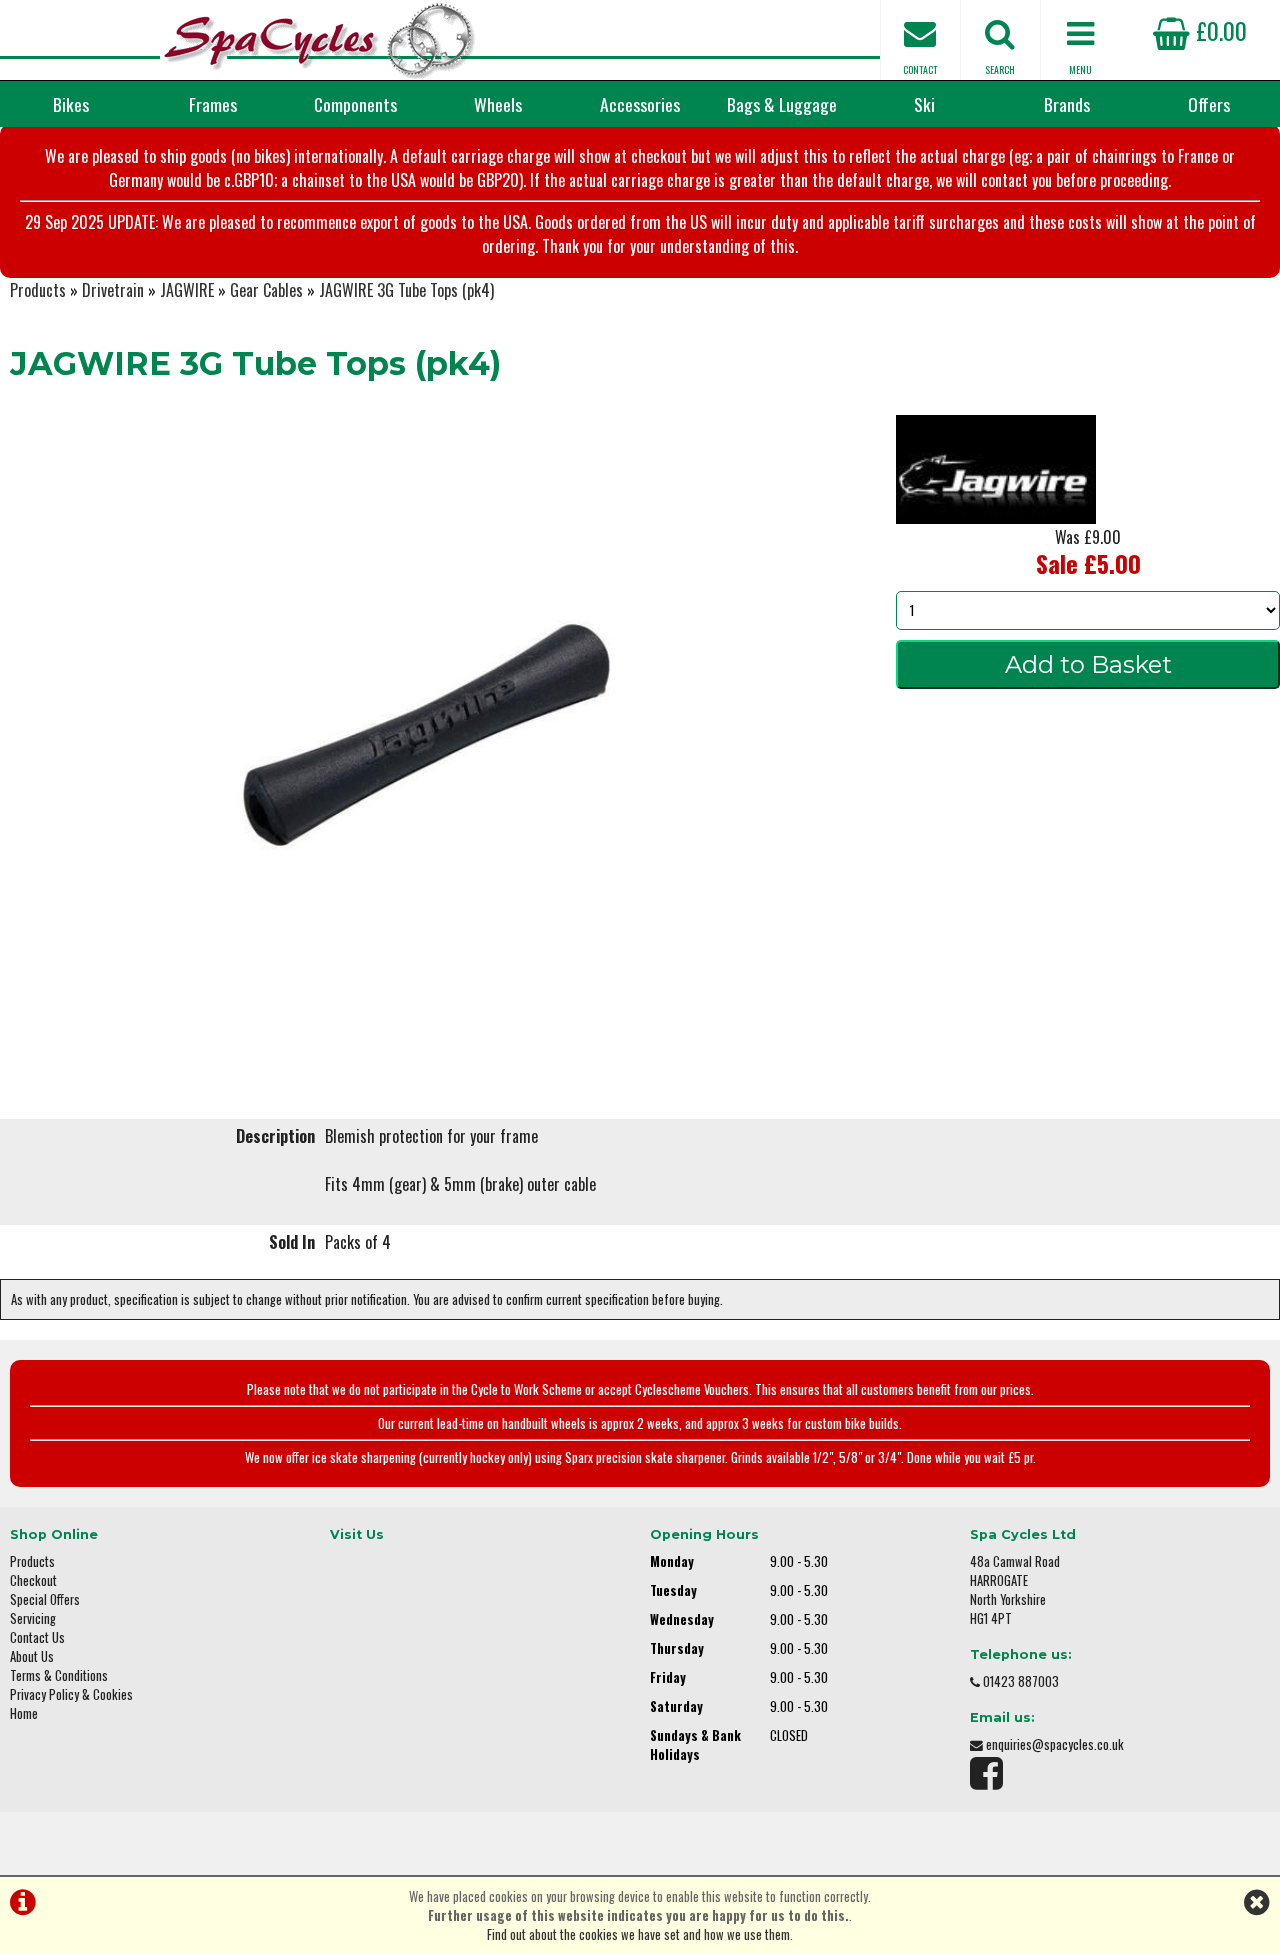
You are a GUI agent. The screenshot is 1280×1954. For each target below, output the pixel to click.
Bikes (71, 104)
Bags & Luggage (782, 104)
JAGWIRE (187, 290)
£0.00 (1218, 30)
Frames (213, 104)
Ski (924, 104)
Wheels (498, 104)
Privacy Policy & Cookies (71, 1694)
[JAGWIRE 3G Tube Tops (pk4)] (426, 735)
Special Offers (45, 1599)
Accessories (640, 104)
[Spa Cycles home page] (320, 40)
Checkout (33, 1580)
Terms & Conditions (59, 1675)
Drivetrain (113, 290)
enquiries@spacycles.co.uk (1055, 1744)
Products (38, 290)
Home (24, 1713)
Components (355, 104)
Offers (1209, 104)
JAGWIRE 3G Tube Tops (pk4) (406, 290)
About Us (32, 1656)
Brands (1067, 104)
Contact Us (37, 1637)
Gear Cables (266, 290)
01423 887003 (1021, 1681)
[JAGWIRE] (996, 517)
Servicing (33, 1618)
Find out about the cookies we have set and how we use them (638, 1934)
